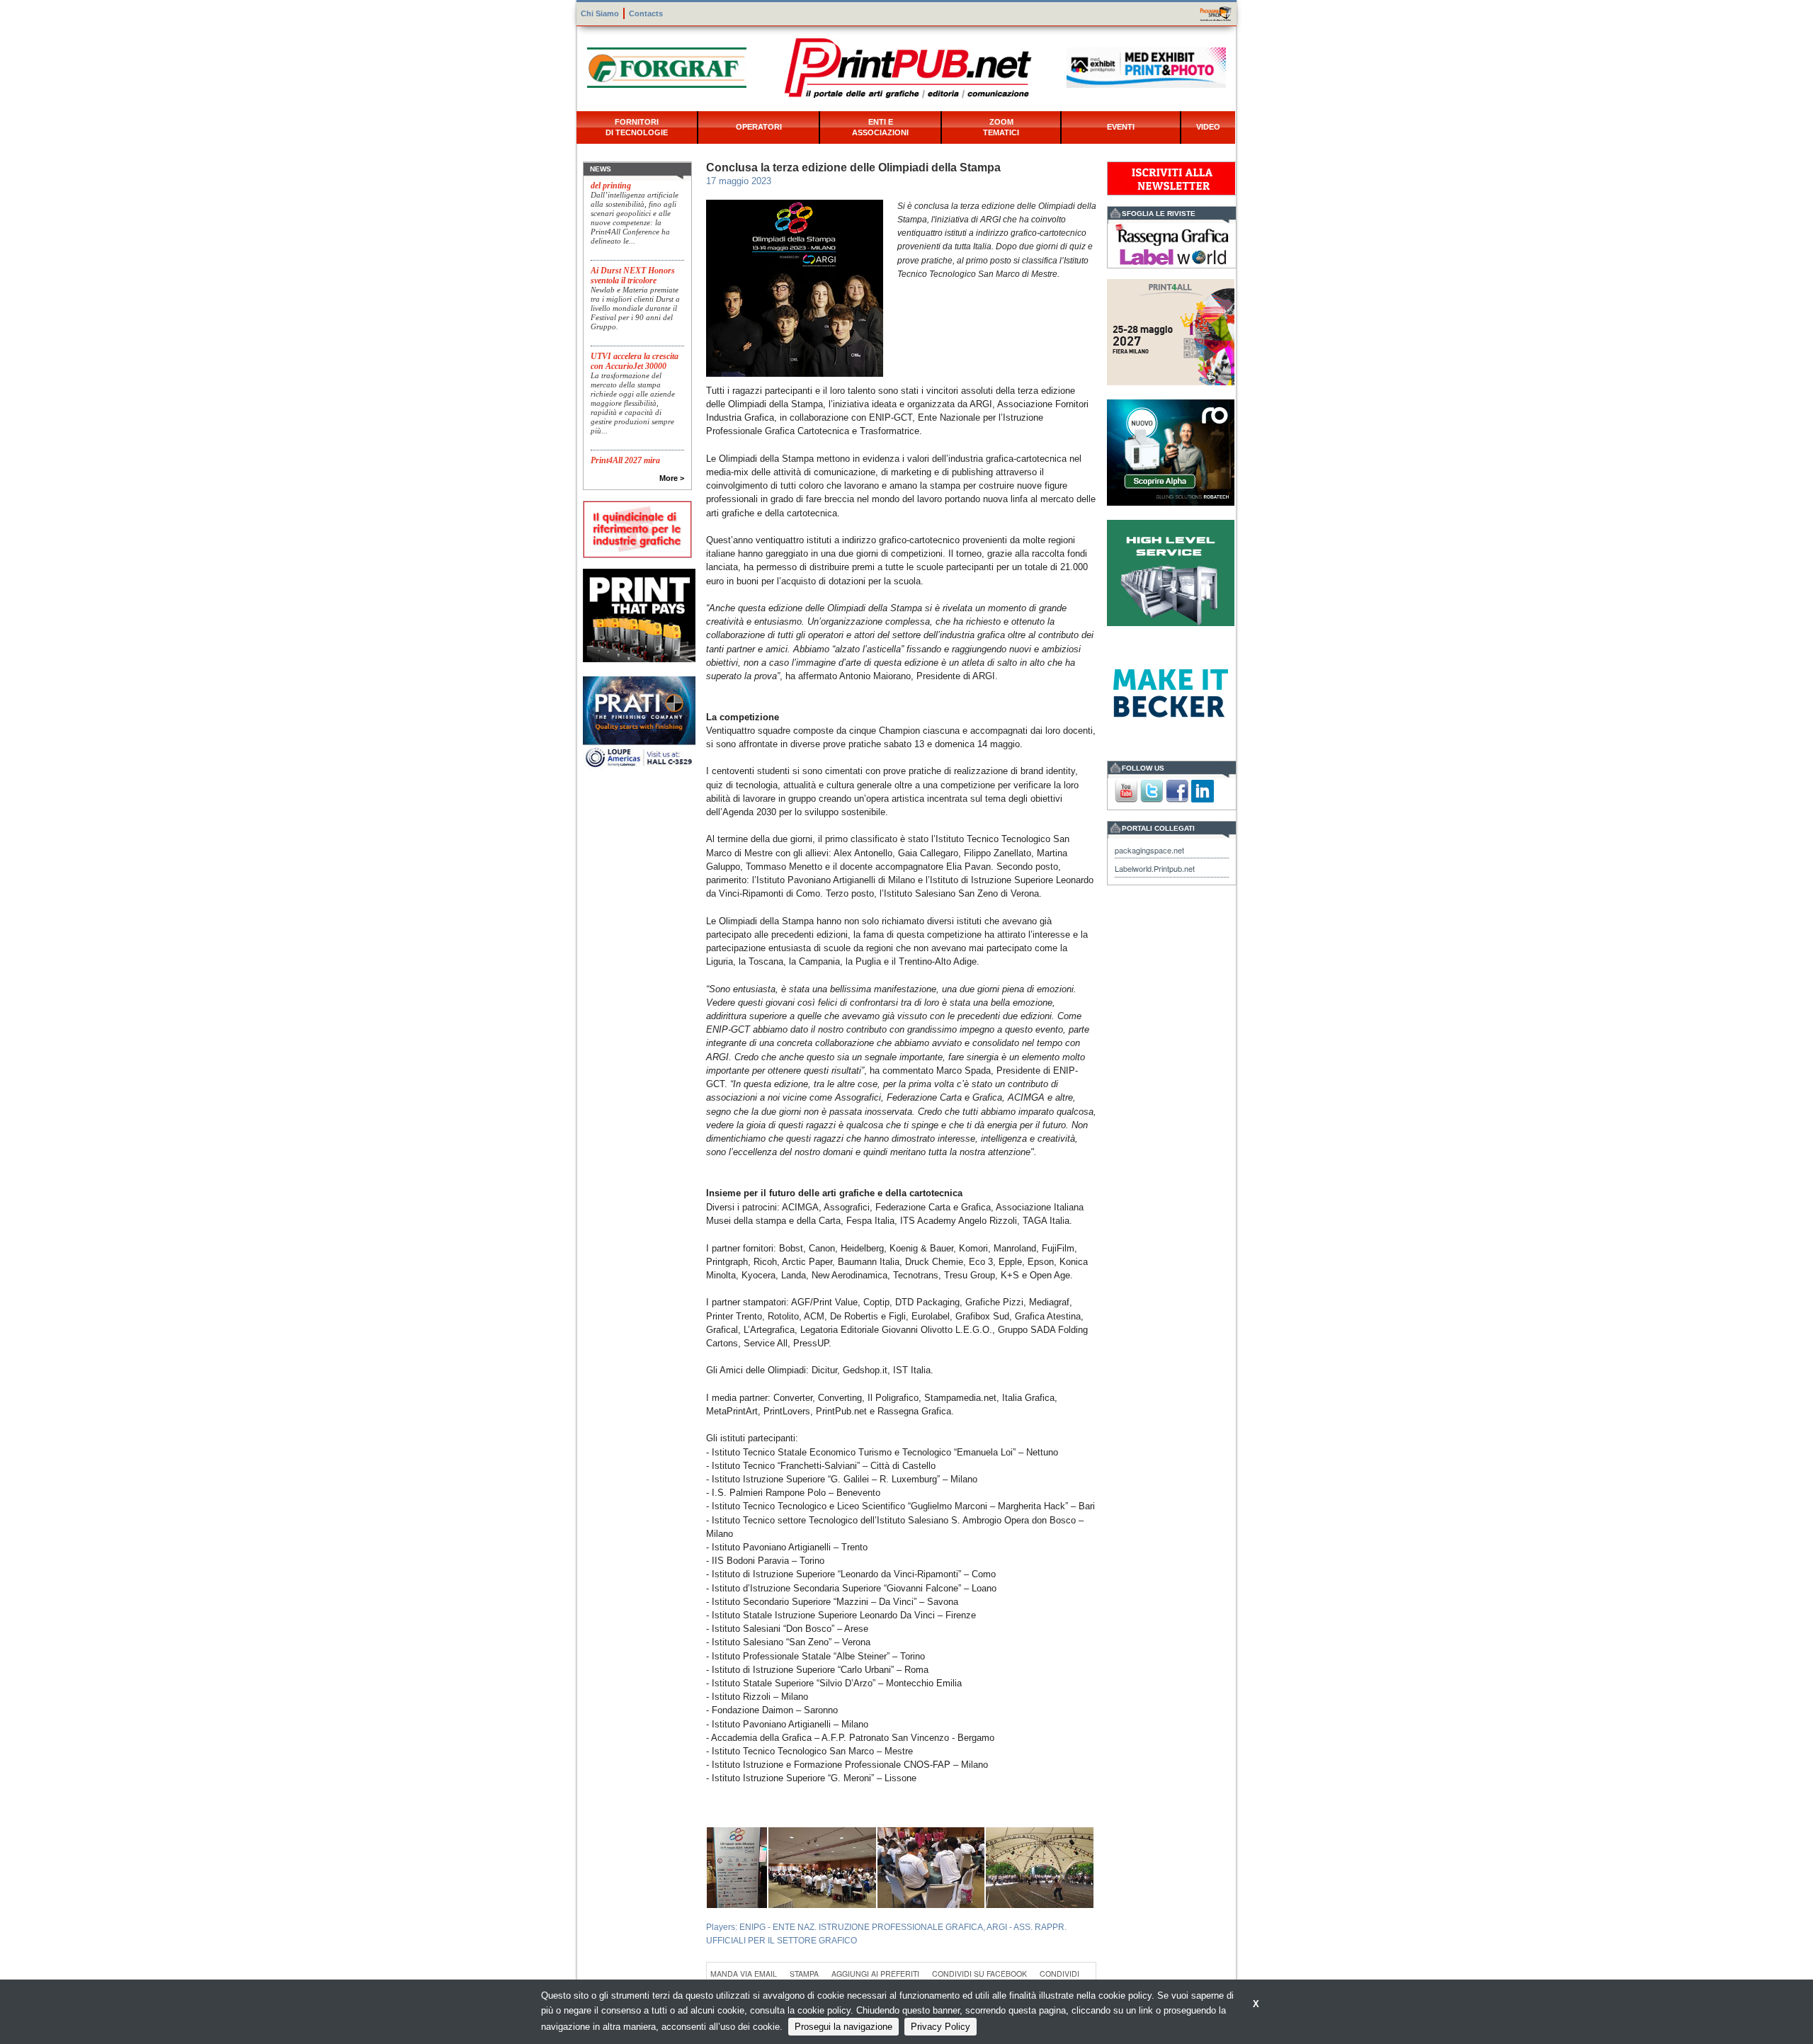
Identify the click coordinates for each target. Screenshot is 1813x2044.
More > (672, 478)
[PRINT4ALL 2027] (1171, 330)
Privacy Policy (940, 2027)
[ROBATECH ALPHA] (1171, 451)
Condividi (1059, 1974)
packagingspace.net (1149, 850)
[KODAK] (639, 614)
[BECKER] (1171, 692)
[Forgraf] (667, 66)
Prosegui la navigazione (843, 2027)
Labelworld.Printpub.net (1155, 868)
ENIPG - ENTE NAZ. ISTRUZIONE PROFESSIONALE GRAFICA (861, 1927)
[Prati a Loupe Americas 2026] (639, 722)
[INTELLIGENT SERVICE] (1171, 571)
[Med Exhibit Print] (1146, 66)
